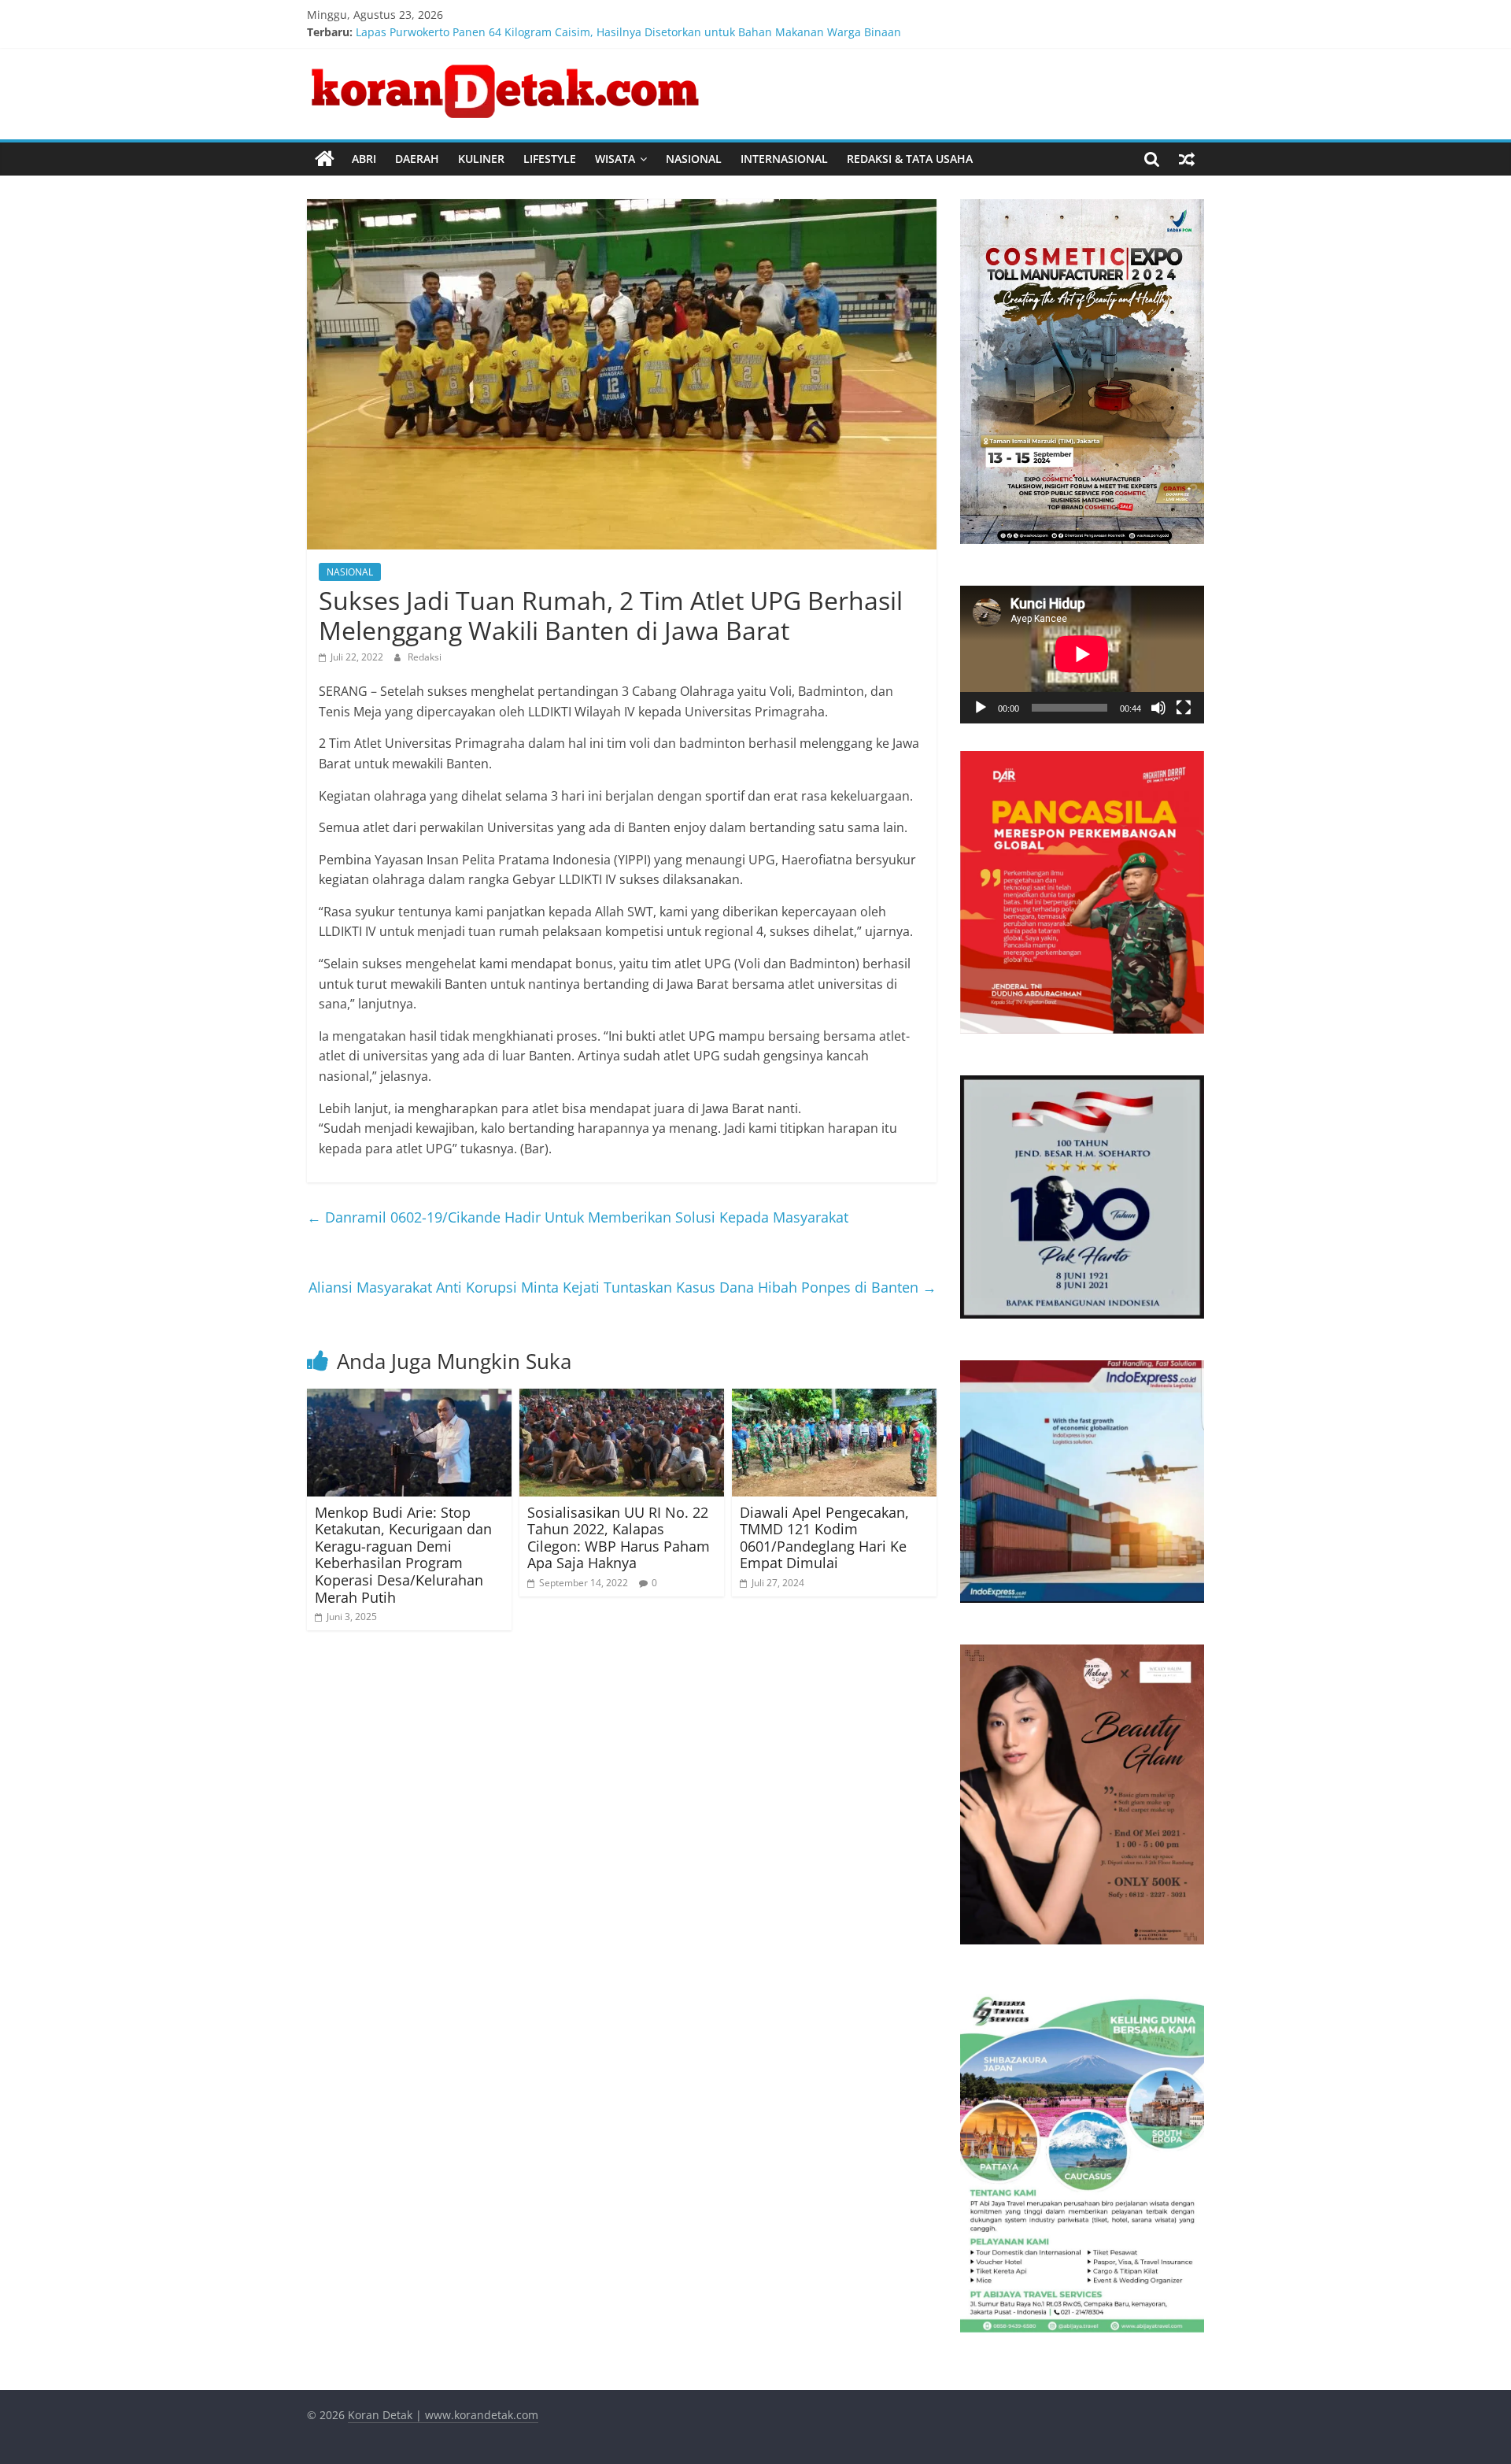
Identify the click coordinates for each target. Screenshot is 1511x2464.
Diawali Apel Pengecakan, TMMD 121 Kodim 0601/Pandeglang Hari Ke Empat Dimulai (824, 1538)
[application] (1082, 654)
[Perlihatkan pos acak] (1187, 159)
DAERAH (417, 159)
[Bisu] (1158, 708)
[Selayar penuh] (1184, 708)
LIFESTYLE (550, 159)
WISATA (615, 159)
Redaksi (425, 657)
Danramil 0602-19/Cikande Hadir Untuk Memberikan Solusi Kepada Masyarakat (578, 1217)
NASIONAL (694, 159)
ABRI (364, 159)
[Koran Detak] (325, 159)
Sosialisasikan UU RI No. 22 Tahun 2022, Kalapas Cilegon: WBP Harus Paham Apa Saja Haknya (619, 1538)
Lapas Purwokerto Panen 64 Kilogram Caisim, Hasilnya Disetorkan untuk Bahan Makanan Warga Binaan (628, 32)
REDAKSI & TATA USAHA (910, 159)
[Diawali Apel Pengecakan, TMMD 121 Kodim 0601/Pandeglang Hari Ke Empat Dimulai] (834, 1398)
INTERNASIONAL (784, 159)
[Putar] (981, 708)
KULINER (481, 159)
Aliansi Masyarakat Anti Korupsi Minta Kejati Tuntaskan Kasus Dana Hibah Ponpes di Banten (623, 1287)
